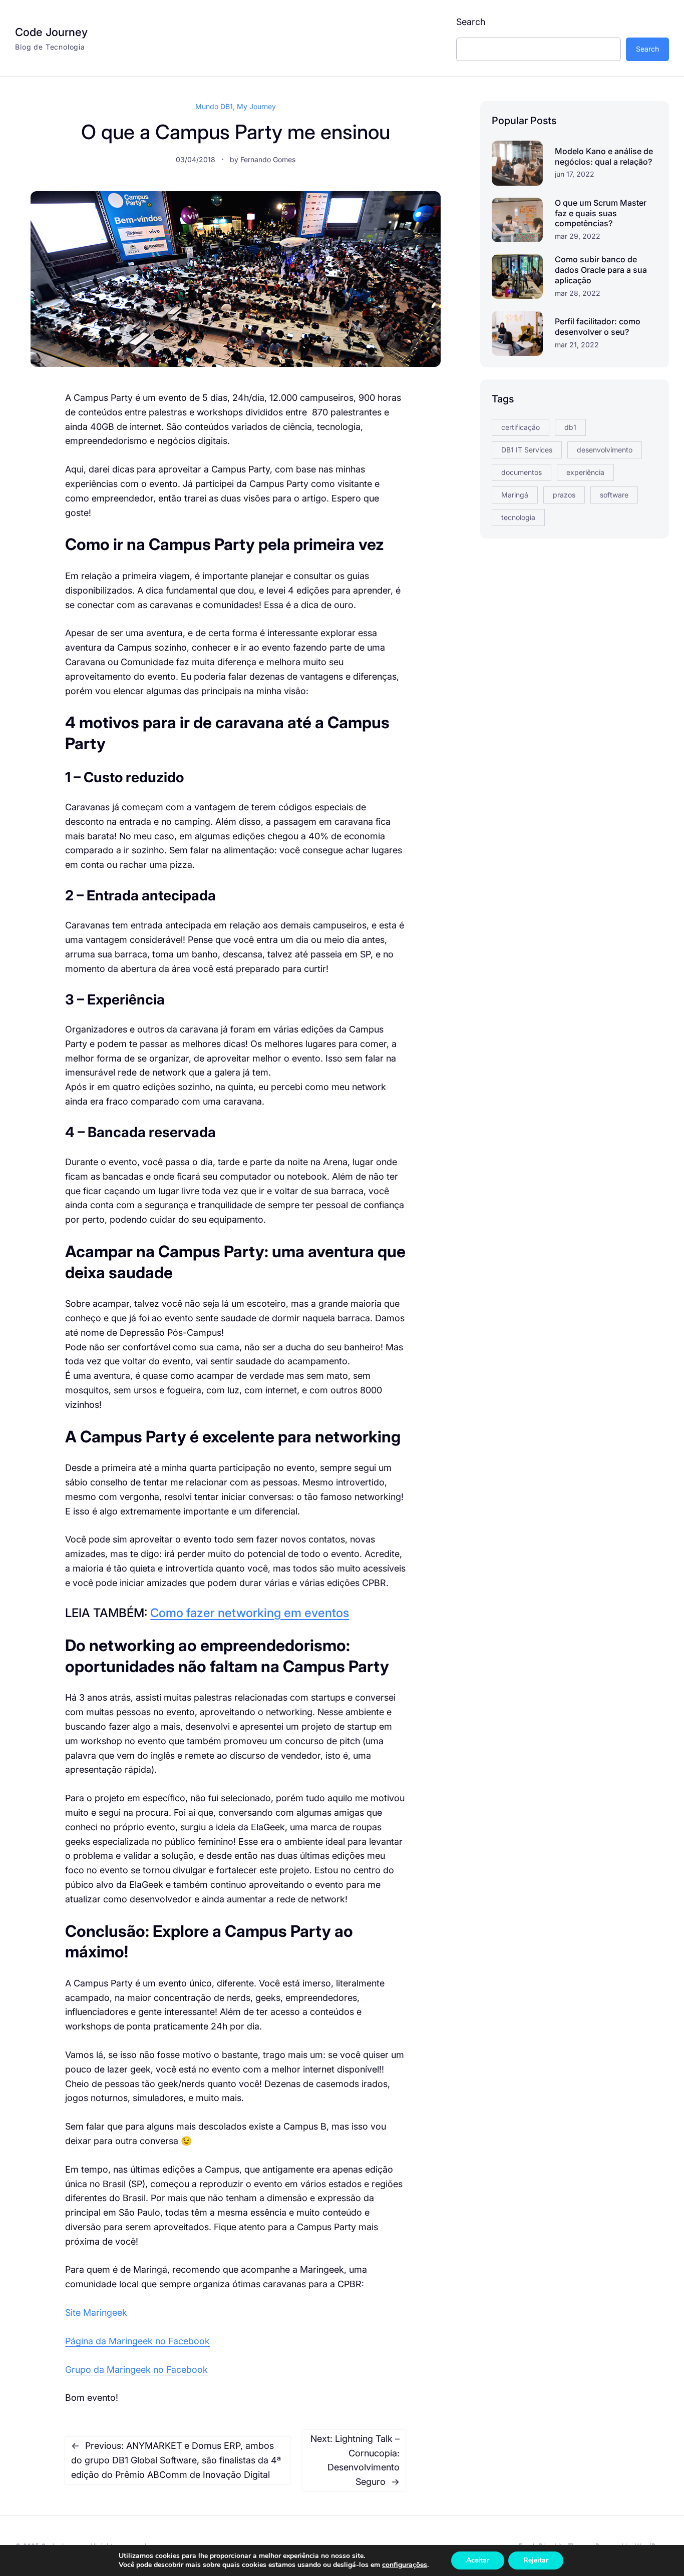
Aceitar (478, 2560)
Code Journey (51, 32)
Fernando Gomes (268, 159)
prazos (564, 495)
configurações (405, 2565)
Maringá (515, 495)
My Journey (256, 106)
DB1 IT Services (527, 450)
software (614, 495)
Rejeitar (536, 2560)
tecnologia (518, 517)
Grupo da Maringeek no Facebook (136, 2370)
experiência (585, 472)
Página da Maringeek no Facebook (137, 2341)
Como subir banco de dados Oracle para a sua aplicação (601, 270)
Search (471, 22)
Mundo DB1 (214, 106)
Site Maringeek (96, 2312)
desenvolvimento (605, 450)
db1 (570, 427)
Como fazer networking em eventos (250, 1613)
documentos (522, 472)
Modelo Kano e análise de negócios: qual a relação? (604, 156)
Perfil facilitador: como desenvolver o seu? (598, 327)
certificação (521, 427)
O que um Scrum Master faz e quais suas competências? (601, 213)
